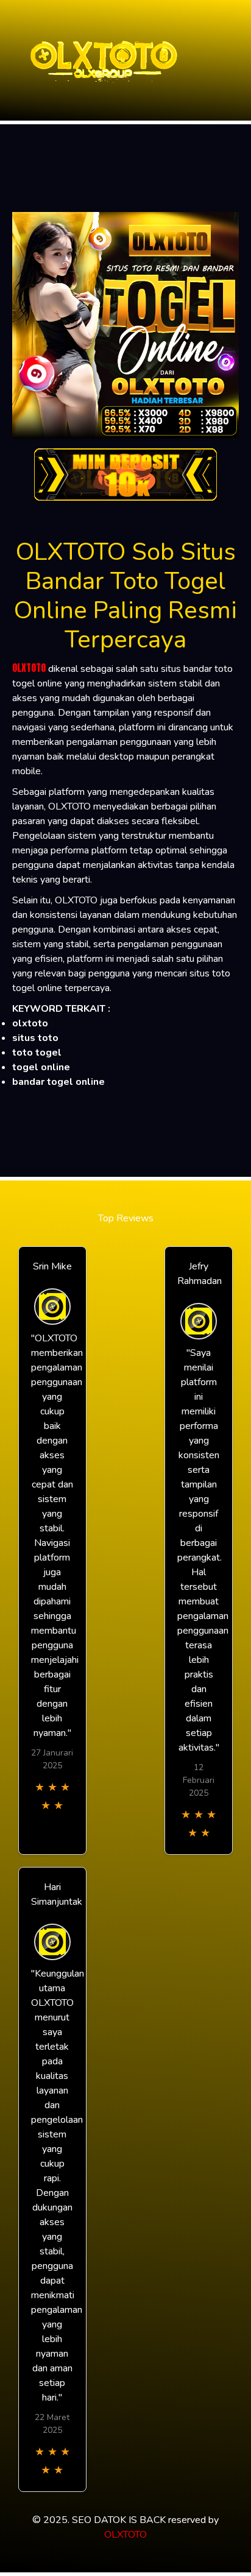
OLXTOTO (29, 668)
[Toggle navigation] (238, 61)
